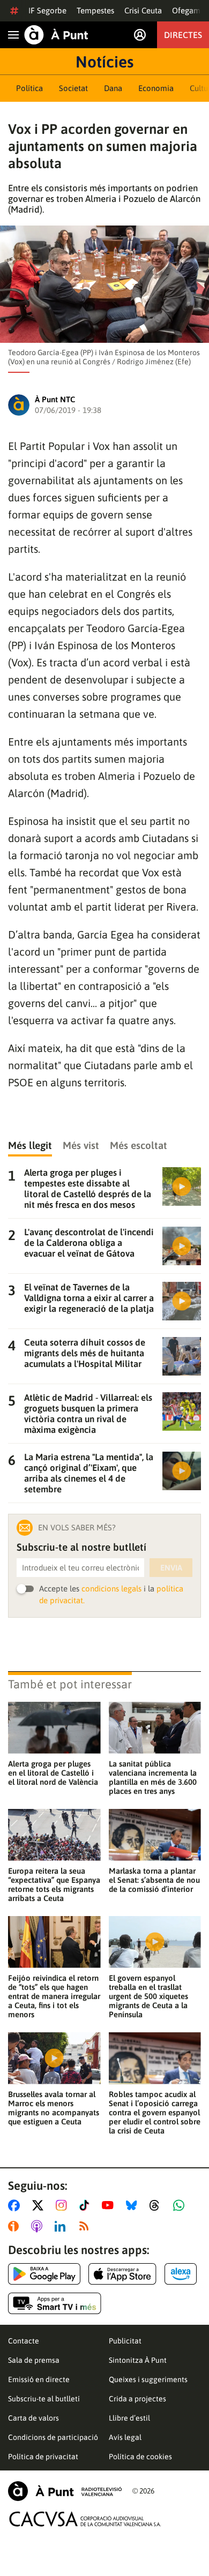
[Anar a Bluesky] (134, 2205)
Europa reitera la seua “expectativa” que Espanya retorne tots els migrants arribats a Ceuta (54, 1884)
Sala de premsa (34, 2360)
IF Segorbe (47, 10)
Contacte (24, 2341)
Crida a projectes (137, 2399)
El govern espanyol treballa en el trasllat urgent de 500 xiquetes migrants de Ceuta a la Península (148, 1996)
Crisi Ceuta (143, 10)
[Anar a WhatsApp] (181, 2205)
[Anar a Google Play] (44, 2274)
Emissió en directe (39, 2379)
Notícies (104, 62)
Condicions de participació (53, 2437)
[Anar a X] (40, 2205)
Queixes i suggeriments (148, 2379)
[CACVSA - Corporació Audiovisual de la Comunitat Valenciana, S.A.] (85, 2519)
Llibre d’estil (129, 2418)
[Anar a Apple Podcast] (39, 2226)
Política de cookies (140, 2457)
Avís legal (125, 2437)
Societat (73, 88)
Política (29, 88)
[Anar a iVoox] (16, 2226)
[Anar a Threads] (157, 2205)
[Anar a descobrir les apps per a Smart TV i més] (55, 2303)
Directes (183, 35)
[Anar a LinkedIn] (62, 2226)
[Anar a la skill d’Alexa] (181, 2274)
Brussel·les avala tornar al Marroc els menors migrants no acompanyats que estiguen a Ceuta (54, 2108)
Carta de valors (33, 2418)
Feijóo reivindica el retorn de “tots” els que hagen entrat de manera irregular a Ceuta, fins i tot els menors (54, 1996)
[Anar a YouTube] (110, 2205)
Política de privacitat (43, 2457)
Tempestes (95, 10)
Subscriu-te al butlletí (44, 2399)
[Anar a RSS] (86, 2226)
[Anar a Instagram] (64, 2205)
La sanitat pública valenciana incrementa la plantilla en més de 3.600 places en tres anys (153, 1777)
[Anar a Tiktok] (87, 2205)
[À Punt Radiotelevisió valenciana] (65, 2491)
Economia (156, 88)
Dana (113, 88)
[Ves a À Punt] (56, 35)
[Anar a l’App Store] (122, 2274)
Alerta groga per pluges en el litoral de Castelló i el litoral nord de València (53, 1773)
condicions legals (111, 1589)
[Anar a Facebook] (16, 2205)
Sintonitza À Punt (138, 2360)
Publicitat (125, 2341)
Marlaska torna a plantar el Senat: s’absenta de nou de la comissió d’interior (154, 1880)
